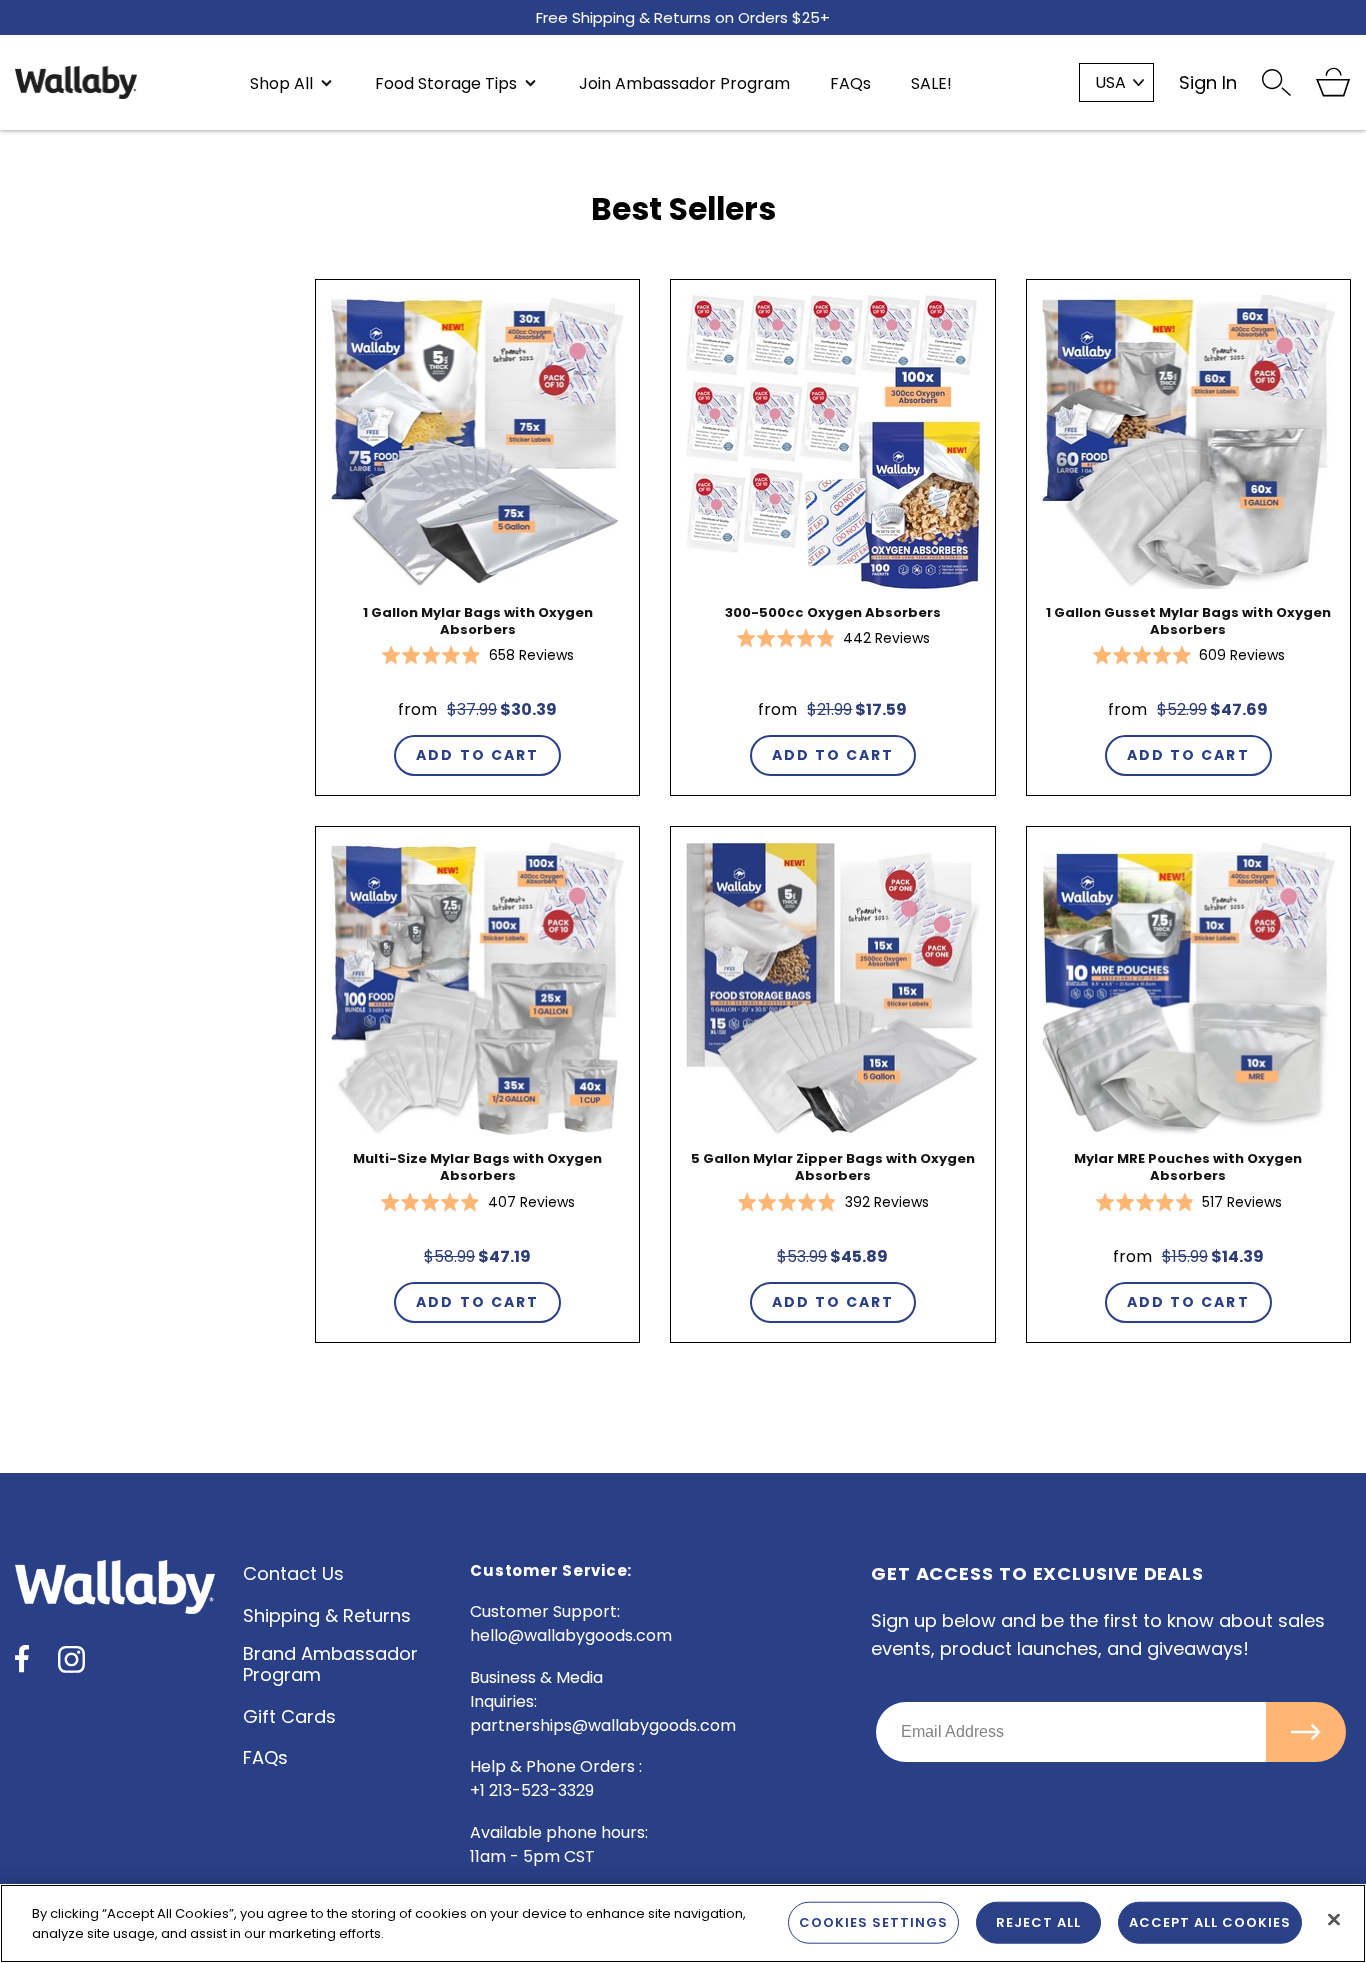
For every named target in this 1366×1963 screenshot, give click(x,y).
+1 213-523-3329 (532, 1790)
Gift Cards (289, 1716)
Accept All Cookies (1210, 1922)
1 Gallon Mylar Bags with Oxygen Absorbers (478, 621)
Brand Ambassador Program (330, 1664)
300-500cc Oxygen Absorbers (833, 612)
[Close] (1334, 1920)
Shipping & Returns (327, 1615)
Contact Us (293, 1573)
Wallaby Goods (76, 82)
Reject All (1038, 1922)
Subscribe (1306, 1732)
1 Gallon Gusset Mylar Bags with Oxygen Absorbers (1188, 621)
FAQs (265, 1757)
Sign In (1208, 82)
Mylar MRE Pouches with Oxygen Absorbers (1188, 1167)
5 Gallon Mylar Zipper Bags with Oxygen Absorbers (833, 1167)
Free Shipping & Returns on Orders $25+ (683, 14)
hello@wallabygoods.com (571, 1635)
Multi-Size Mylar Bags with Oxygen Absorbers (477, 1167)
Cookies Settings (873, 1922)
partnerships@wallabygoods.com (603, 1725)
